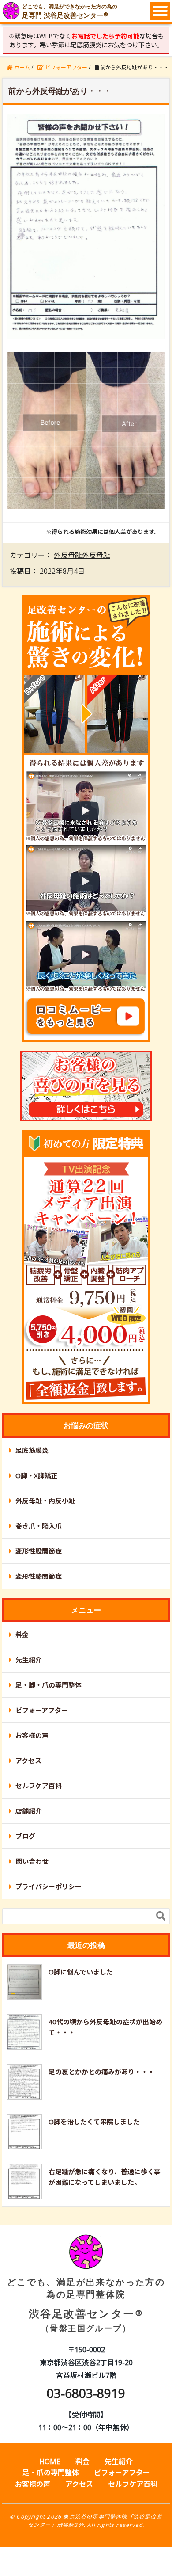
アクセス (28, 1761)
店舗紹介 (29, 1811)
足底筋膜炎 (32, 1450)
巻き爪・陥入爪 (39, 1526)
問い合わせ (32, 1861)
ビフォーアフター (42, 1710)
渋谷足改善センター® (86, 2305)
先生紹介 (29, 1660)
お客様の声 (32, 1735)
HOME (50, 2462)
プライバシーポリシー (49, 1886)
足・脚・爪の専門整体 (49, 1685)
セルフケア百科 (39, 1786)
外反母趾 (68, 555)
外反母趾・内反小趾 (45, 1501)
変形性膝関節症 (39, 1576)
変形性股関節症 (39, 1551)
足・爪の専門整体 (51, 2473)
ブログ (25, 1836)
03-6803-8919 (86, 2393)
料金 (22, 1635)
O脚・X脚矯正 (37, 1475)
